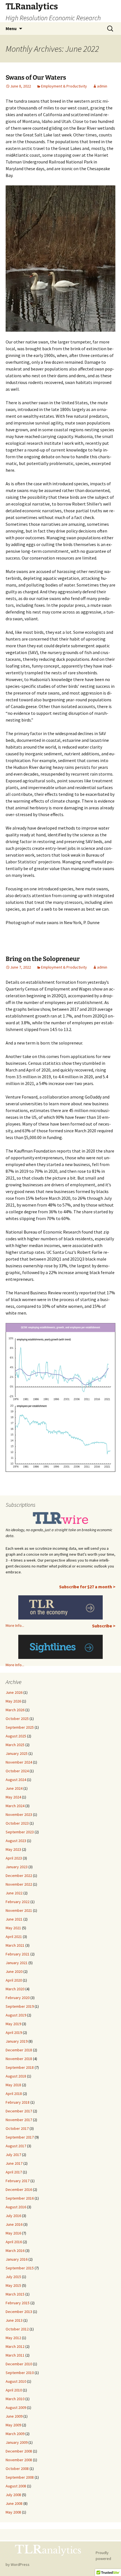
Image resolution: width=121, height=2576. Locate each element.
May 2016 (13, 2233)
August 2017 (16, 2146)
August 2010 (16, 2381)
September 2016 (20, 2198)
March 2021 (15, 1945)
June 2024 (14, 1788)
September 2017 (20, 2137)
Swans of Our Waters (36, 78)
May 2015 (13, 2285)
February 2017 (18, 2181)
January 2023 (17, 1867)
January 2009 (17, 2442)
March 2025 (15, 1745)
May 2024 (13, 1797)
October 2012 (17, 2329)
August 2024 (16, 1780)
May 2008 (13, 2512)
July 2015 (13, 2277)
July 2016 (13, 2216)
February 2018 (18, 2102)
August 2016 (16, 2207)
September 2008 (20, 2477)
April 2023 (14, 1858)
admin (102, 86)
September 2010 (20, 2373)
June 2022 (14, 1893)
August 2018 (16, 2076)
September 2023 (20, 1832)
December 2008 (19, 2451)
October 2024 (17, 1771)
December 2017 (19, 2111)
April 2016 (14, 2242)
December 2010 (19, 2364)
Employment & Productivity (64, 86)
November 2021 (19, 1910)
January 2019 (17, 2041)
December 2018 (19, 2050)
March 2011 (15, 2355)
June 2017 (14, 2163)
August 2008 (16, 2486)
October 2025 (17, 1719)
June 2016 (14, 2224)
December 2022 (19, 1876)
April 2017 (14, 2172)
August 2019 (16, 2015)
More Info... (15, 1625)
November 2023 (19, 1814)
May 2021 (13, 1928)
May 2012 (13, 2338)
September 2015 (20, 2268)
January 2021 (17, 1963)
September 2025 (20, 1727)
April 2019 (14, 2032)
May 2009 (13, 2425)
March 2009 (15, 2434)
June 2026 (14, 1692)
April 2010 (14, 2390)
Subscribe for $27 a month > (87, 1587)
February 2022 (18, 1902)
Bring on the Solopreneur (43, 959)
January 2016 (17, 2259)
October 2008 (17, 2469)
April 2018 (14, 2094)
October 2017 (17, 2128)
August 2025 (16, 1736)
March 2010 (15, 2399)
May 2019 (13, 2024)
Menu (11, 28)
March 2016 (15, 2251)
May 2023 (13, 1849)
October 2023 (17, 1823)
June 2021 (14, 1919)
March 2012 (15, 2346)
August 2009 (16, 2407)
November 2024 (19, 1762)
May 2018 (13, 2085)
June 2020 (14, 1971)
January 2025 (17, 1753)
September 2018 (20, 2067)
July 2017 (13, 2155)
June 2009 (14, 2416)
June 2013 (14, 2320)
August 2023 (16, 1841)
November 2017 (19, 2120)
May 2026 (13, 1701)
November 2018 (19, 2059)
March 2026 (15, 1710)
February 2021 (18, 1954)
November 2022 (19, 1884)
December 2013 (19, 2312)
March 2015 (15, 2294)
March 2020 (15, 1989)
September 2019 (20, 2006)
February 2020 (18, 1998)
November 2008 (19, 2460)
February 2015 (18, 2303)
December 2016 (19, 2189)
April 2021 (14, 1937)
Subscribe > (104, 1626)
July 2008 (13, 2495)
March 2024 (15, 1806)
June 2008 (14, 2503)
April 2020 (14, 1980)
